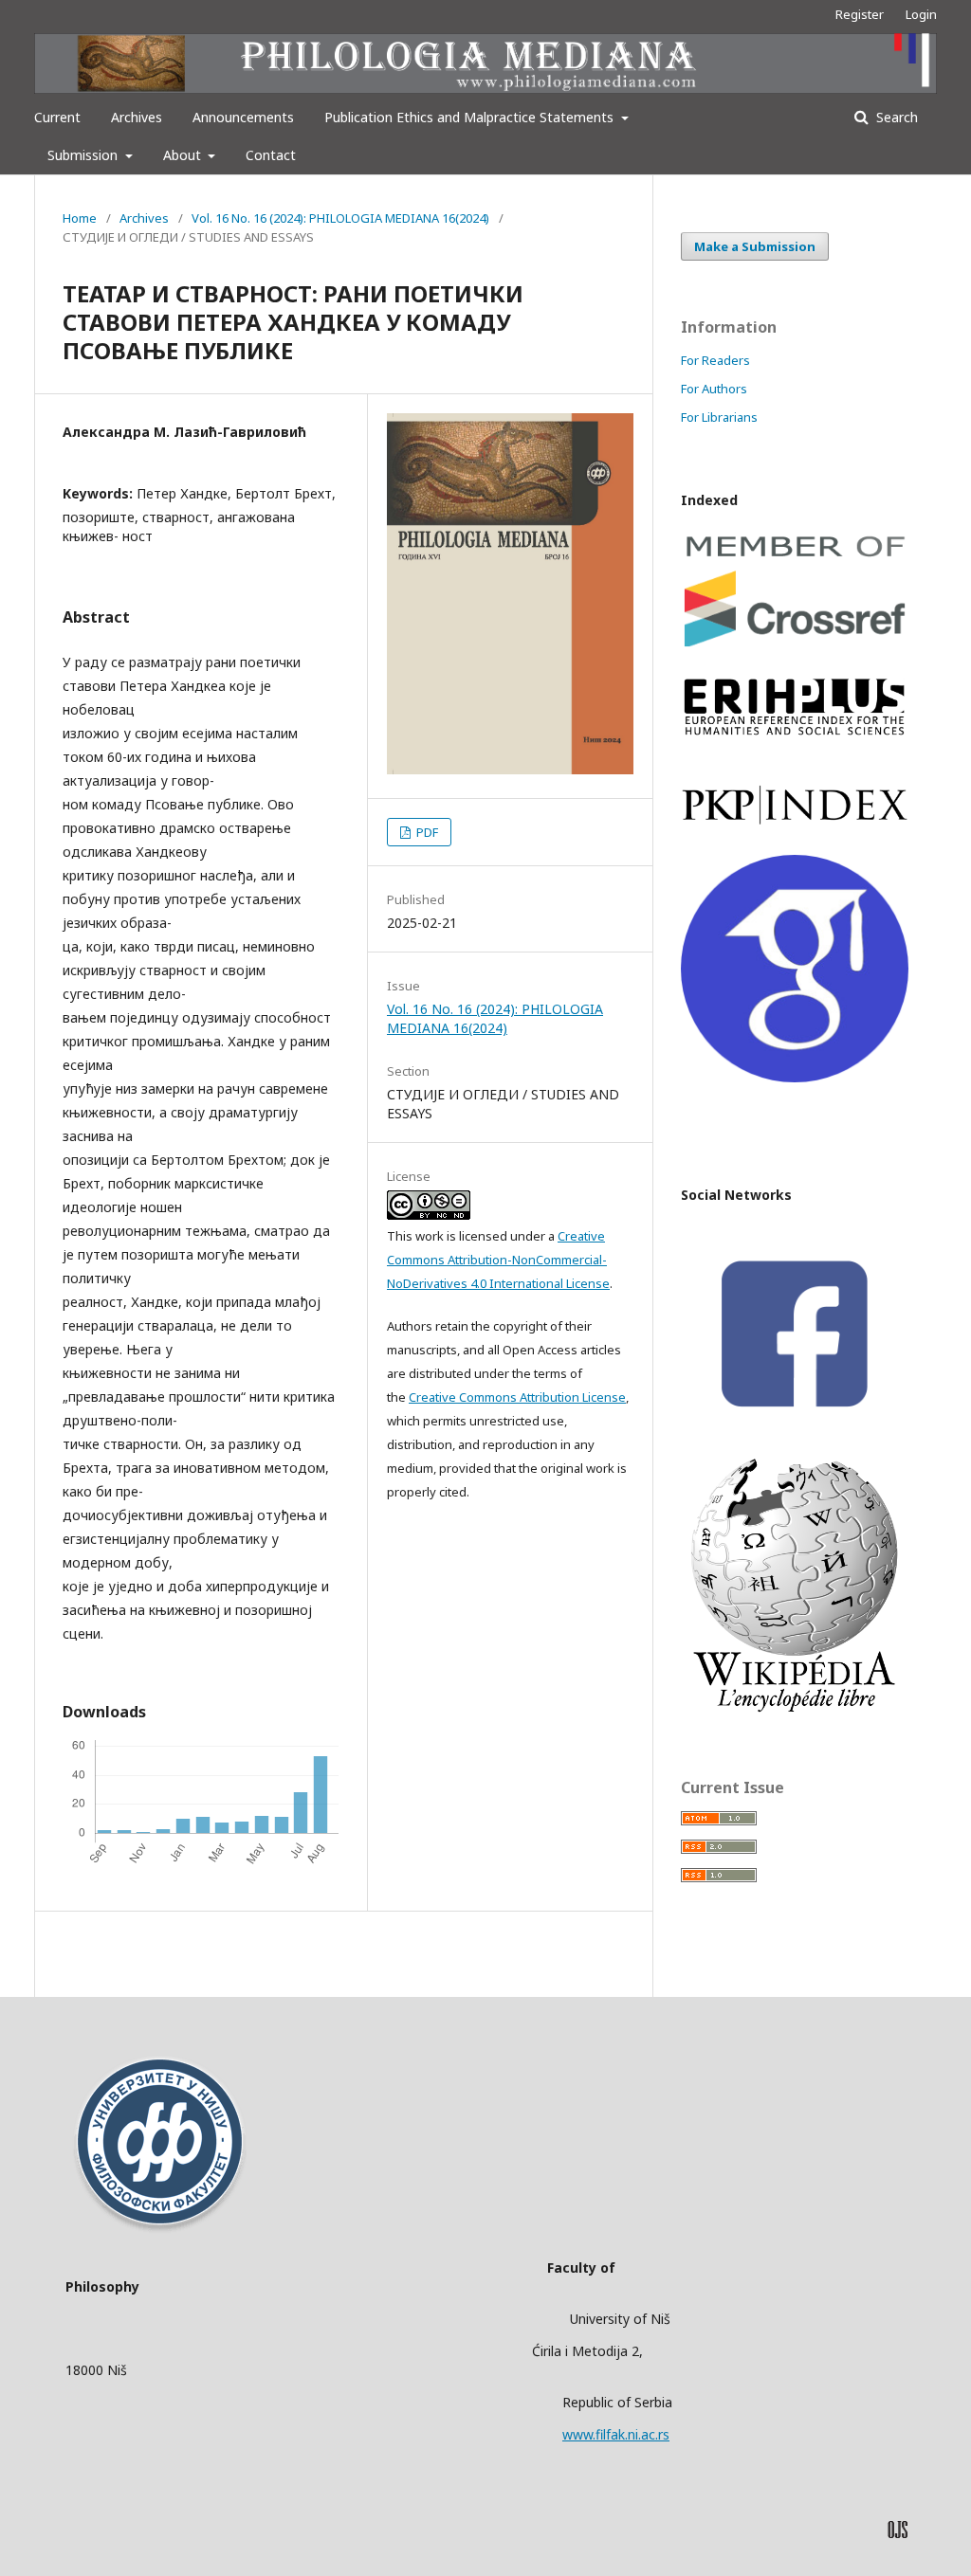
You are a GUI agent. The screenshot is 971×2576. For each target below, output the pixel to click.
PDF (426, 832)
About (184, 155)
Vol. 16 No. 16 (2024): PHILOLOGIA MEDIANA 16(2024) (340, 218)
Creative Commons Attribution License (517, 1397)
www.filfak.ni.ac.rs (616, 2434)
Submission (84, 155)
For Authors (714, 389)
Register (860, 14)
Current (57, 117)
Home (80, 218)
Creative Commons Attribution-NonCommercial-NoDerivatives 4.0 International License (498, 1260)
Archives (137, 117)
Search (895, 117)
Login (921, 14)
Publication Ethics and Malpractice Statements (471, 117)
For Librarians (719, 417)
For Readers (715, 360)
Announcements (243, 117)
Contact (271, 155)
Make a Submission (755, 246)
